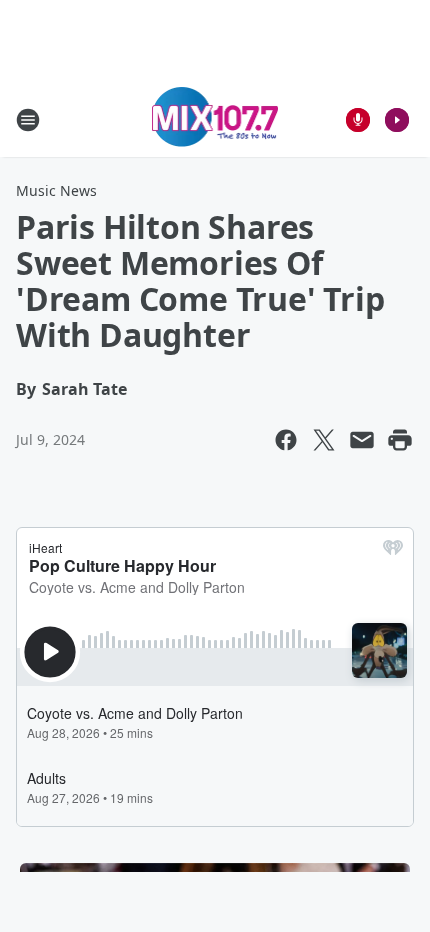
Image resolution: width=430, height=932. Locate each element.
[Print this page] (400, 440)
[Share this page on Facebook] (286, 440)
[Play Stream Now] (397, 120)
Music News (56, 190)
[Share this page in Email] (362, 440)
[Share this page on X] (324, 440)
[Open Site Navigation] (28, 120)
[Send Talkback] (358, 120)
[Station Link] (215, 119)
